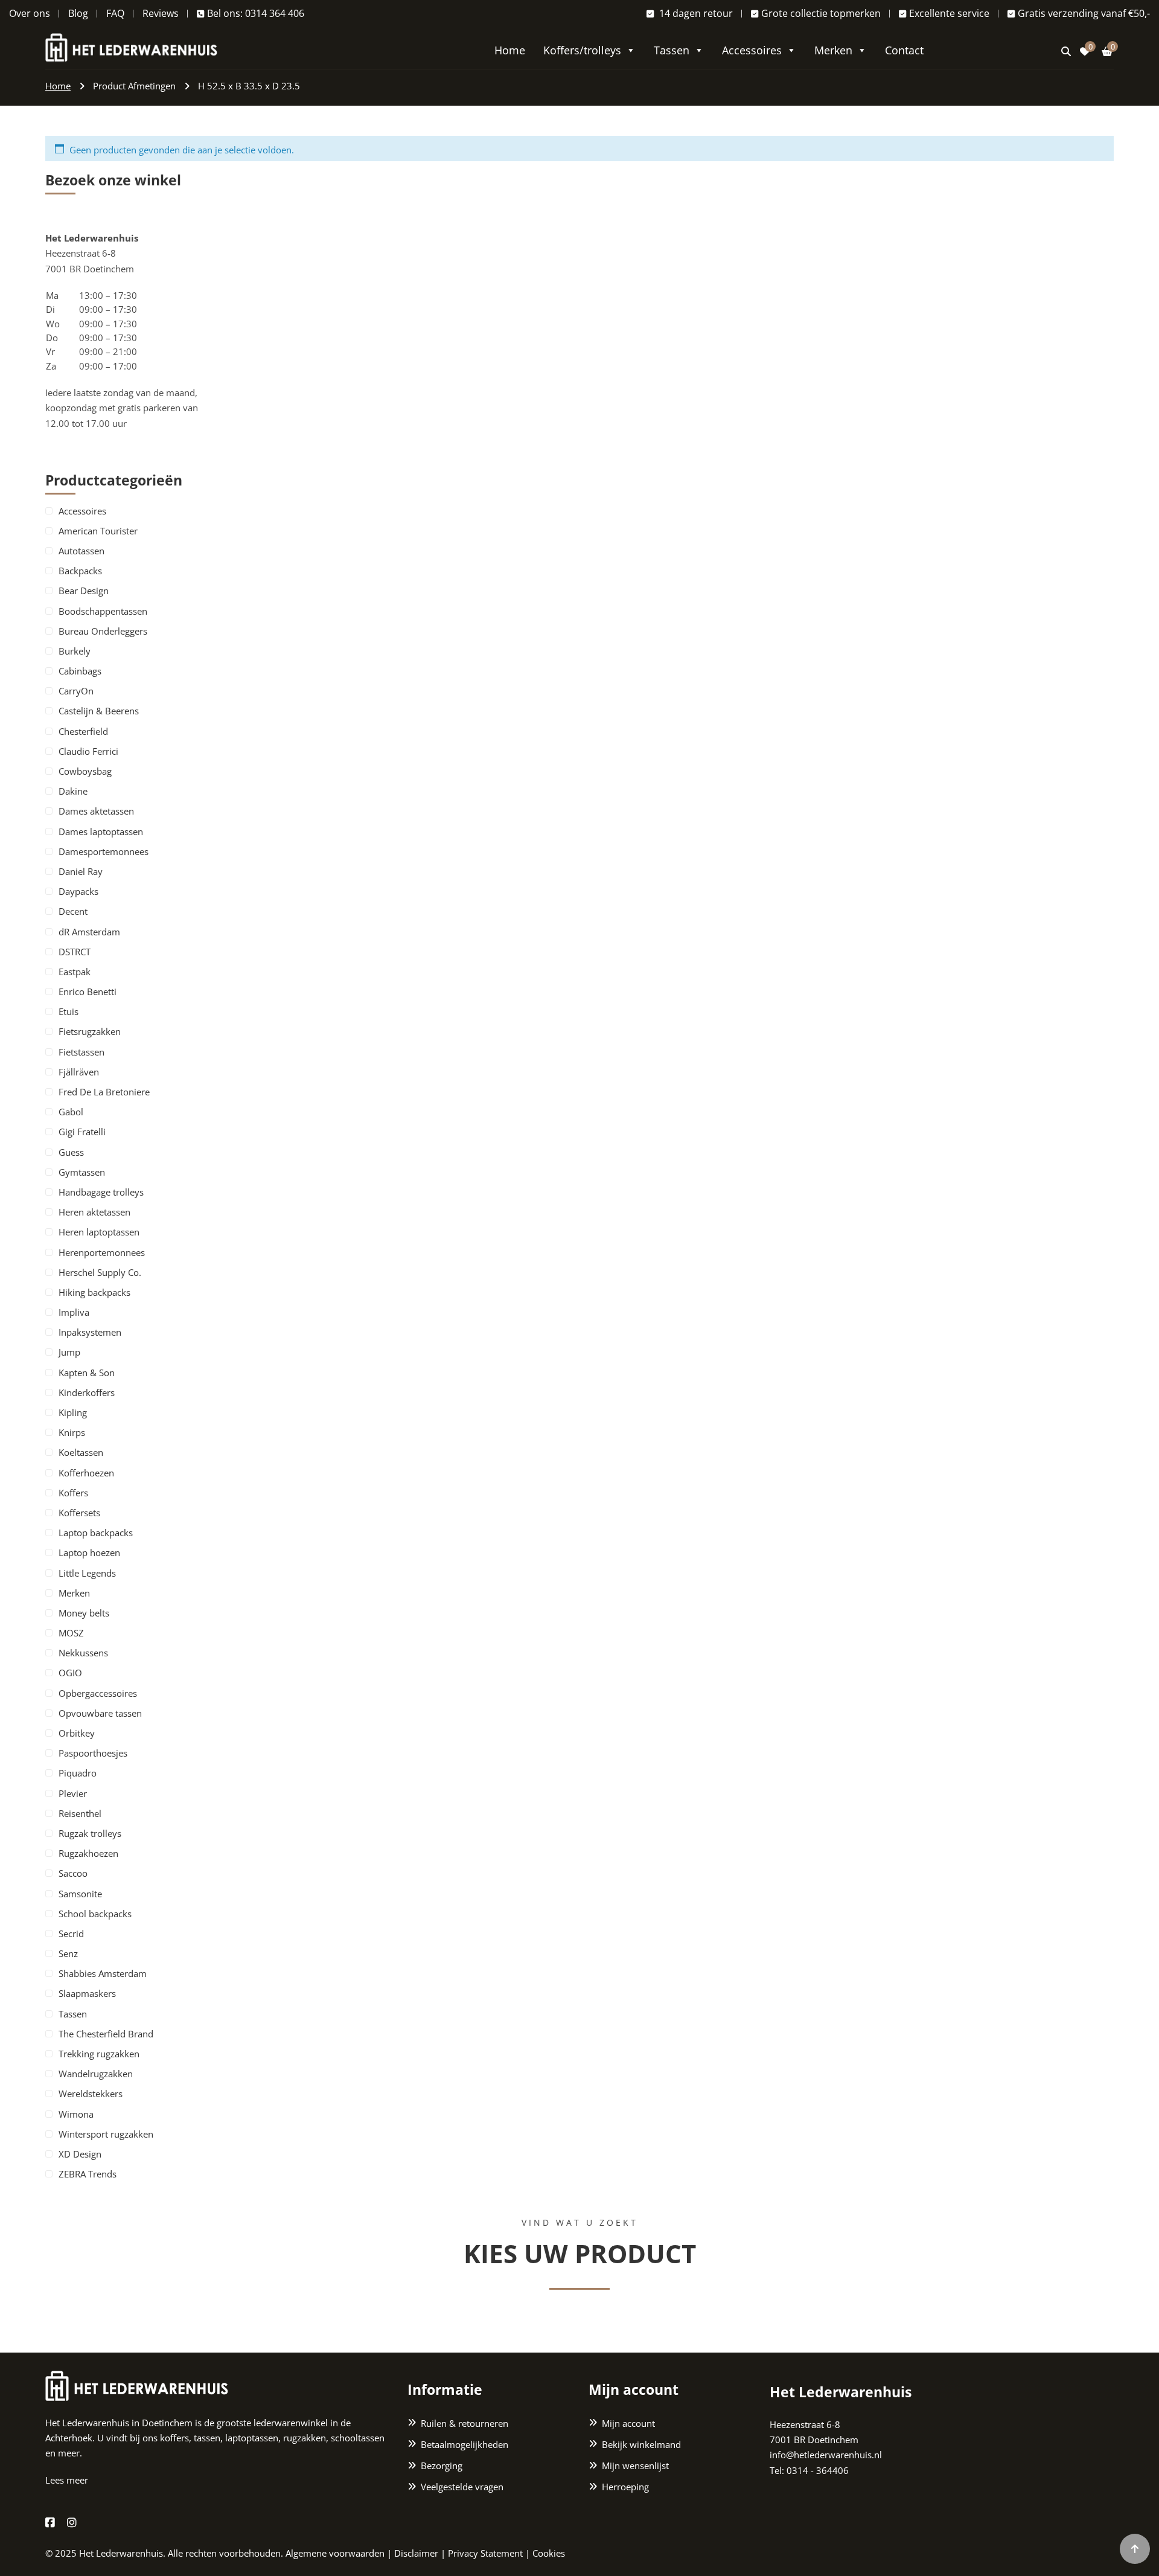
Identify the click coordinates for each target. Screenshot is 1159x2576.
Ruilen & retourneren (465, 2423)
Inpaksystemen (90, 1332)
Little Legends (87, 1573)
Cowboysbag (85, 771)
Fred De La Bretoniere (104, 1092)
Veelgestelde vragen (462, 2487)
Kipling (73, 1412)
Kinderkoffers (87, 1392)
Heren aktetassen (94, 1212)
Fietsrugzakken (90, 1031)
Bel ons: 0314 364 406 (256, 13)
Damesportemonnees (104, 851)
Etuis (69, 1011)
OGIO (70, 1673)
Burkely (75, 651)
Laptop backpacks (96, 1533)
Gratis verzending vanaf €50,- (1084, 13)
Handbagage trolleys (101, 1192)
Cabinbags (80, 671)
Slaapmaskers (87, 1993)
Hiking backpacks (94, 1292)
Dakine (73, 791)
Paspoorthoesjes (93, 1753)
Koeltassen (81, 1452)
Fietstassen (81, 1052)
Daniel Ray (81, 871)
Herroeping (625, 2487)
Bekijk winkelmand (641, 2444)
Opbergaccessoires (98, 1693)
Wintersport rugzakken (106, 2134)
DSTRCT (75, 952)
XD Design (80, 2154)
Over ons (30, 13)
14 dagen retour (695, 13)
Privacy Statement (485, 2553)
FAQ (115, 13)
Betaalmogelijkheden (465, 2444)
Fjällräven (79, 1072)
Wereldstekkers (91, 2094)
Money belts (84, 1613)
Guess (71, 1152)
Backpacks (80, 571)
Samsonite (80, 1894)
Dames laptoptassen (101, 831)
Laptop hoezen (89, 1552)
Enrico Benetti (88, 992)
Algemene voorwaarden (335, 2553)
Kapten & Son (87, 1373)
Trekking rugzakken (99, 2054)
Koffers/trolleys (582, 50)
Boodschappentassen (103, 611)
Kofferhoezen (86, 1473)
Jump (69, 1352)
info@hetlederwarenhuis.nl (826, 2455)
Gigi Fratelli (82, 1132)
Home (510, 50)
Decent (73, 911)
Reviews (161, 13)
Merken (833, 50)
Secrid (71, 1934)
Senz (68, 1953)
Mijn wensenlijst (635, 2465)
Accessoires (752, 50)
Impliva (74, 1312)
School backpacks (95, 1914)
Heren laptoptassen (99, 1232)
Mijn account (628, 2423)
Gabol (71, 1112)
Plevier (73, 1793)
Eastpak (75, 972)
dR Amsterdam (89, 932)
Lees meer (67, 2480)
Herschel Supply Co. (100, 1272)
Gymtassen (82, 1172)
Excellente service (949, 13)
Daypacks (78, 891)
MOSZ (71, 1633)
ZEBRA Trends (88, 2174)
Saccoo (73, 1873)
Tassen (672, 50)
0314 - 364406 (818, 2470)
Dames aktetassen (96, 811)
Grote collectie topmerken (821, 13)
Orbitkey (77, 1733)
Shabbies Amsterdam (103, 1973)
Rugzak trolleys (90, 1833)
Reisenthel (80, 1813)
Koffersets (79, 1513)
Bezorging (442, 2465)
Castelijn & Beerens (99, 711)
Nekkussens (83, 1653)
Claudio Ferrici (88, 751)
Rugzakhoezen (88, 1853)
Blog (78, 13)
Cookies (549, 2553)
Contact (904, 50)
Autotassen (81, 551)
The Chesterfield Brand (106, 2034)
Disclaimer (416, 2553)
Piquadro (78, 1773)
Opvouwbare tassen (100, 1713)
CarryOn (76, 691)
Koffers (73, 1493)
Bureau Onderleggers (103, 631)
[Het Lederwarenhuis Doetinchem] (131, 46)
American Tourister (98, 531)
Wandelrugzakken (96, 2074)
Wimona (76, 2114)
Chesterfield (83, 731)
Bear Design (84, 591)
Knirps (72, 1432)
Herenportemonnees (102, 1252)
